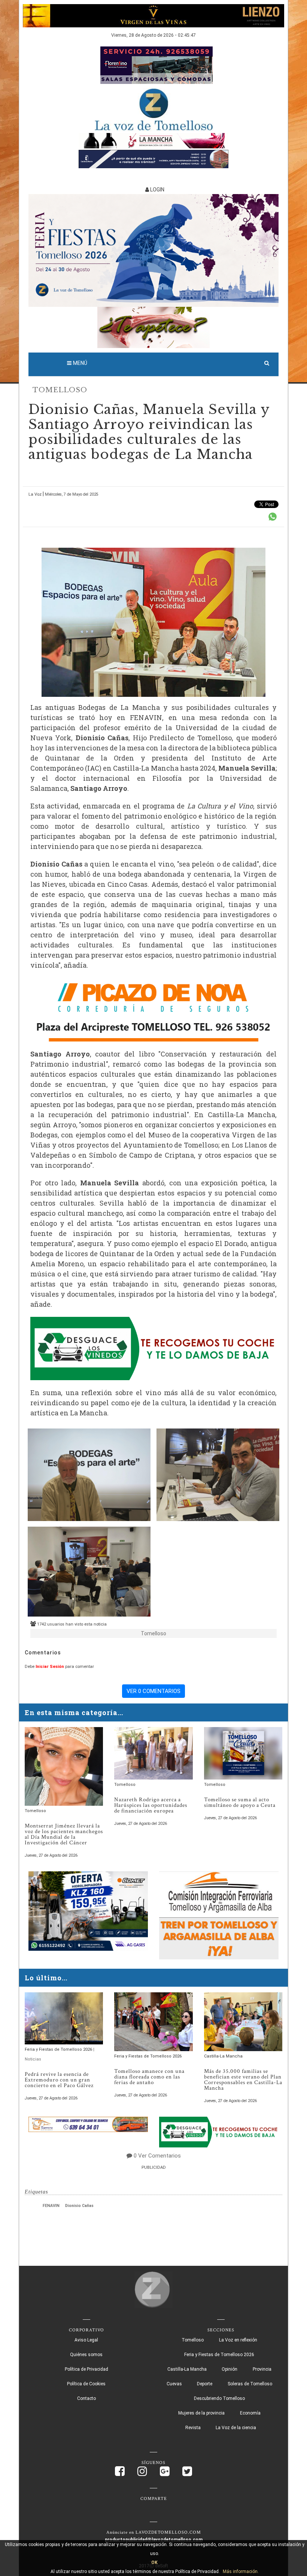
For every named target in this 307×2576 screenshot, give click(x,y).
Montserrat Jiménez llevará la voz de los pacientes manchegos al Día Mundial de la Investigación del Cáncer (64, 1834)
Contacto (86, 2398)
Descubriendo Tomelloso (219, 2398)
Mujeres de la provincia (201, 2413)
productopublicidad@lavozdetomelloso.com (154, 2540)
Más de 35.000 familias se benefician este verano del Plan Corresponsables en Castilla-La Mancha (243, 2080)
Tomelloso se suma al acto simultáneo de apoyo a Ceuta (240, 1802)
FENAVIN (51, 2206)
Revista (193, 2428)
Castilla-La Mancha (223, 2056)
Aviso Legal (86, 2340)
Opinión (230, 2369)
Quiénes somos (86, 2355)
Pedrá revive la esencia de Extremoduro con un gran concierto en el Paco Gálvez (59, 2080)
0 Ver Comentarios (157, 2156)
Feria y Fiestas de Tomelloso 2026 (59, 2049)
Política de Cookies (86, 2384)
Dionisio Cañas (79, 2206)
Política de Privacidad (86, 2369)
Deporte (205, 2384)
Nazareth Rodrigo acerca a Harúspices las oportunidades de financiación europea (151, 1805)
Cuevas (174, 2384)
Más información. (241, 2572)
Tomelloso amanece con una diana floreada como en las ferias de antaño (149, 2077)
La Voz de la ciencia (236, 2428)
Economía (250, 2413)
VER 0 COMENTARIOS (153, 1691)
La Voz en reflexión (238, 2340)
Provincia (262, 2369)
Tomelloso (60, 390)
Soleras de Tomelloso (250, 2384)
